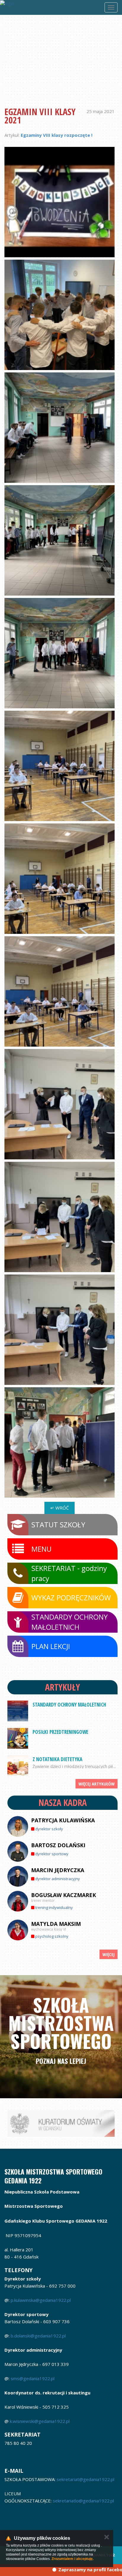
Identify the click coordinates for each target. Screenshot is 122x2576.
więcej (109, 1954)
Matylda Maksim (56, 1924)
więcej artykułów (97, 1784)
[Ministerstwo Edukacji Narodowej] (61, 2123)
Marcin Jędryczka (58, 1870)
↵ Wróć (60, 1508)
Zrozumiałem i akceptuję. (73, 2559)
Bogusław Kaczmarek (64, 1895)
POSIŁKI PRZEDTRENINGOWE (60, 1732)
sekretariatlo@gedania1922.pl (84, 2501)
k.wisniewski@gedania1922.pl (40, 2421)
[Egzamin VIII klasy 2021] (60, 202)
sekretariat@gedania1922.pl (85, 2479)
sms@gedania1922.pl (33, 2378)
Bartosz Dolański (58, 1845)
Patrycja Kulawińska (63, 1820)
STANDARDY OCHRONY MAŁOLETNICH (69, 1705)
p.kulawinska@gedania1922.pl (41, 2300)
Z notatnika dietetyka (57, 1759)
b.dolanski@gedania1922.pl (38, 2336)
